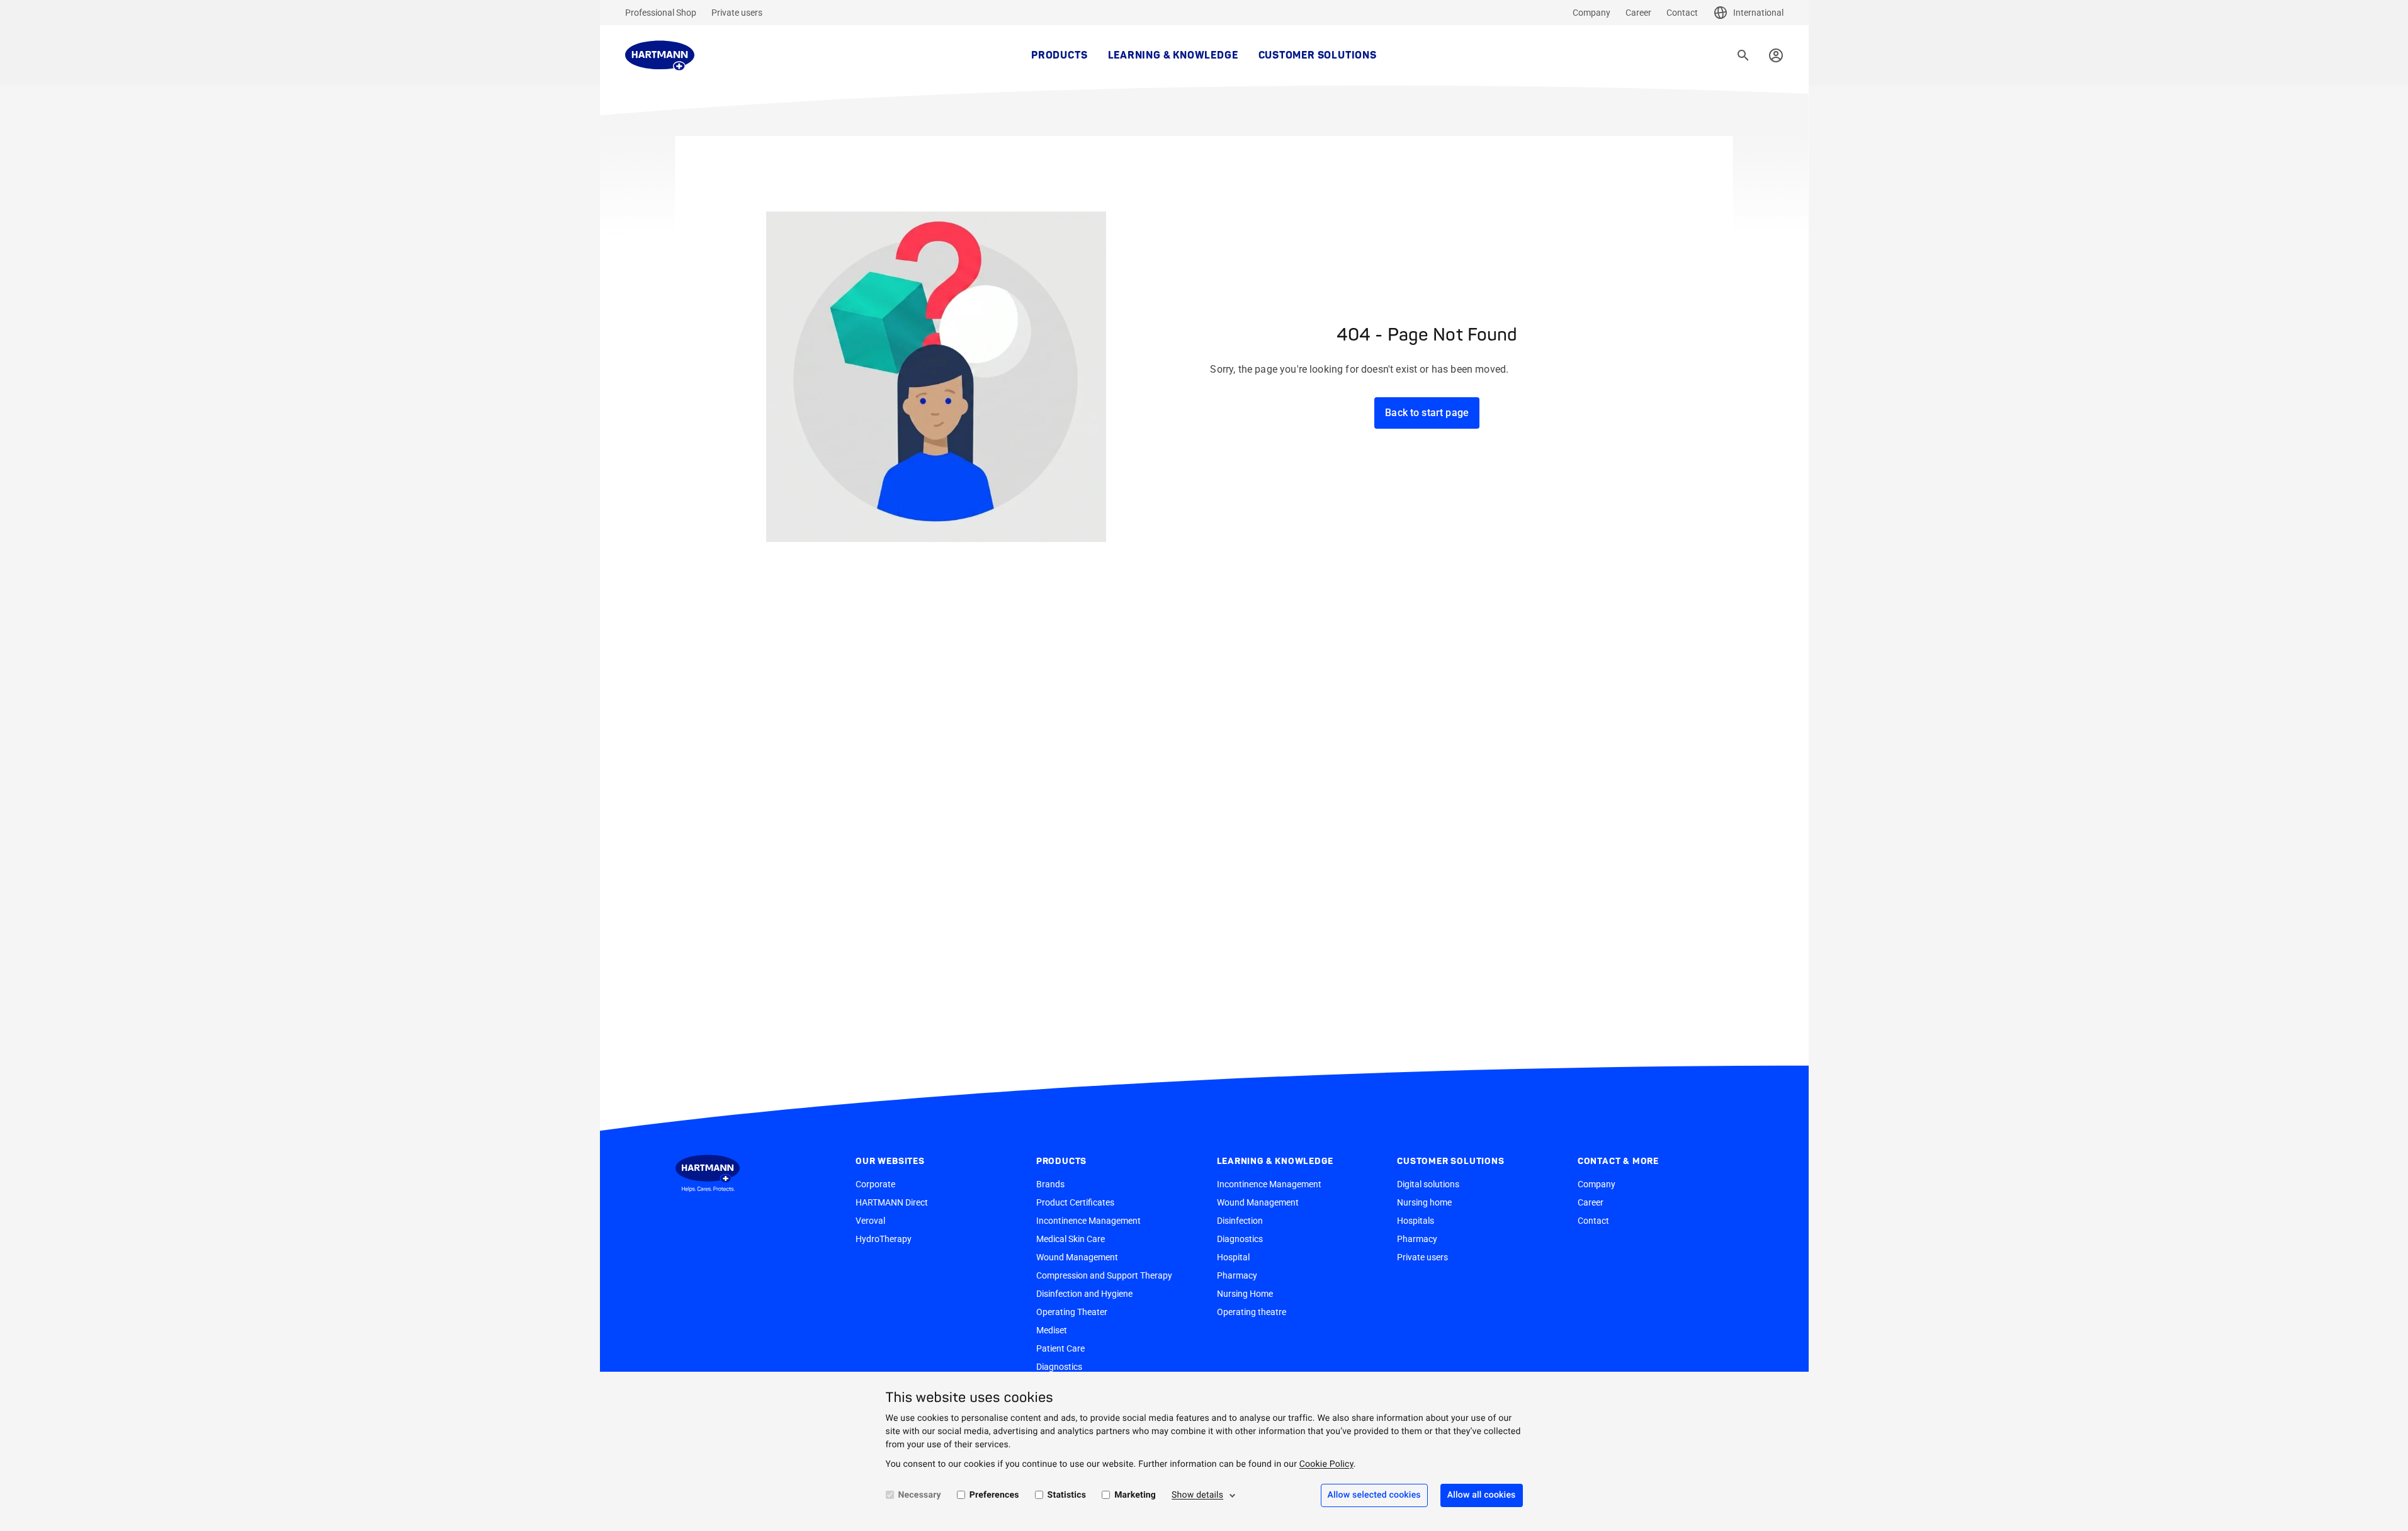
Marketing (1135, 1495)
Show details (1197, 1495)
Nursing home (1424, 1202)
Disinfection (1240, 1221)
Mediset (1052, 1330)
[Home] (660, 55)
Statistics (1067, 1495)
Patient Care (1060, 1348)
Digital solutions (1428, 1184)
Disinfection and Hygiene (1084, 1294)
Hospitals (1416, 1221)
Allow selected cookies (1374, 1495)
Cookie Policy (1326, 1464)
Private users (737, 13)
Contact (1682, 13)
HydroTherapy (884, 1239)
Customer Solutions (1318, 55)
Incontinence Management (1088, 1221)
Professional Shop (661, 13)
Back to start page (1427, 413)
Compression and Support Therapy (1104, 1275)
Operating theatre (1252, 1312)
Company (1591, 13)
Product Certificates (1075, 1202)
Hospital (1233, 1257)
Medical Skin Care (1071, 1239)
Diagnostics (1059, 1367)
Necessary (920, 1495)
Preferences (994, 1495)
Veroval (870, 1221)
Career (1638, 13)
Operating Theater (1072, 1312)
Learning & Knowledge (1173, 55)
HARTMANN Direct (892, 1202)
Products (1059, 55)
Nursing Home (1245, 1294)
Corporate (875, 1184)
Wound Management (1077, 1257)
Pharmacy (1237, 1275)
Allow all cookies (1482, 1495)
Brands (1050, 1184)
